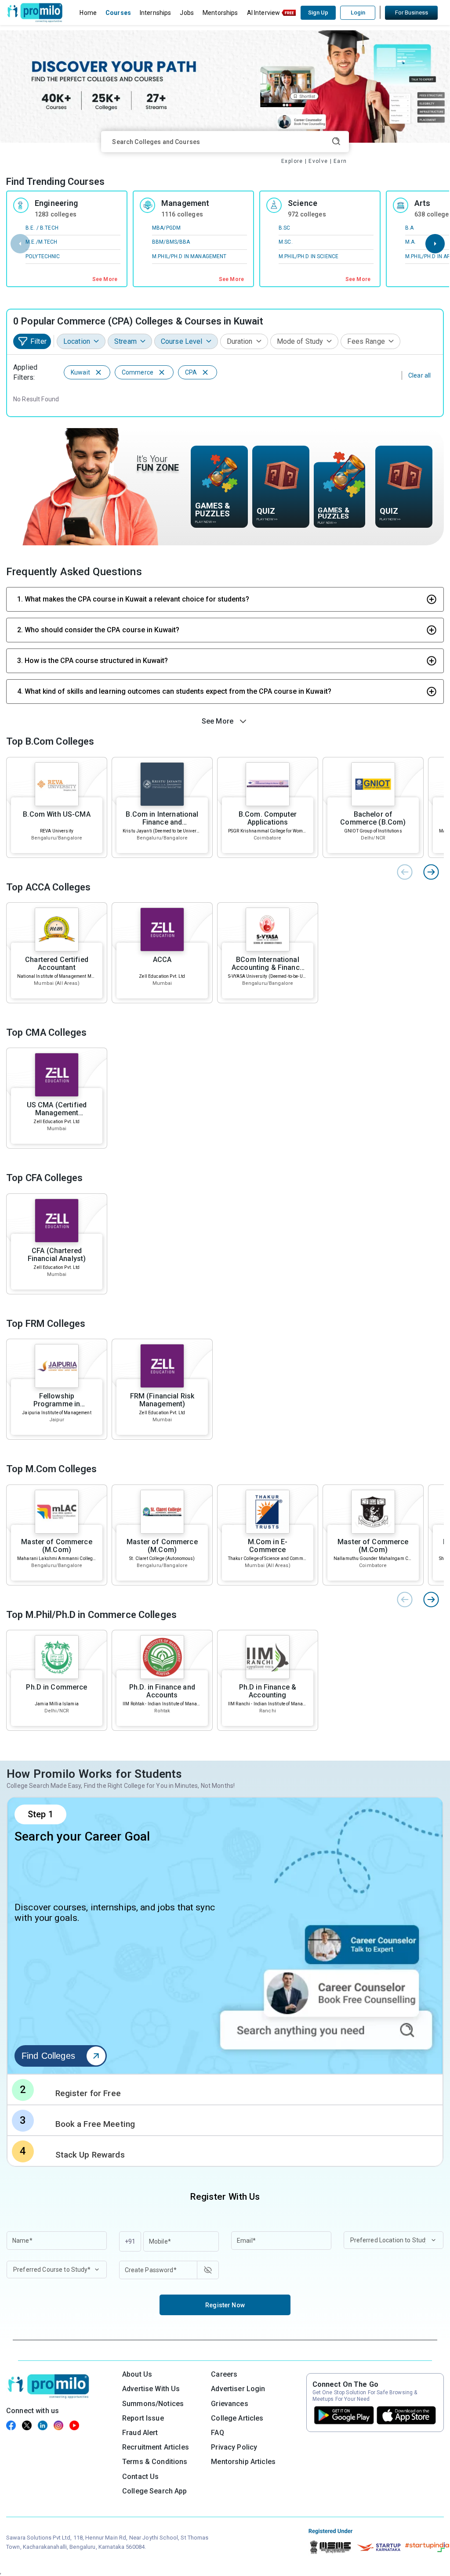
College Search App (155, 2491)
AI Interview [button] (264, 13)
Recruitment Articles (156, 2447)
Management (185, 203)
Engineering (56, 203)
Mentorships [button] (220, 13)
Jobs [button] (187, 13)
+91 (130, 2241)
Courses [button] (118, 13)
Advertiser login (238, 2389)
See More (105, 279)
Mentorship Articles (243, 2462)
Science (303, 203)
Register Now (225, 2305)
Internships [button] (156, 13)
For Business (412, 13)
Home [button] (88, 13)
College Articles (237, 2418)
